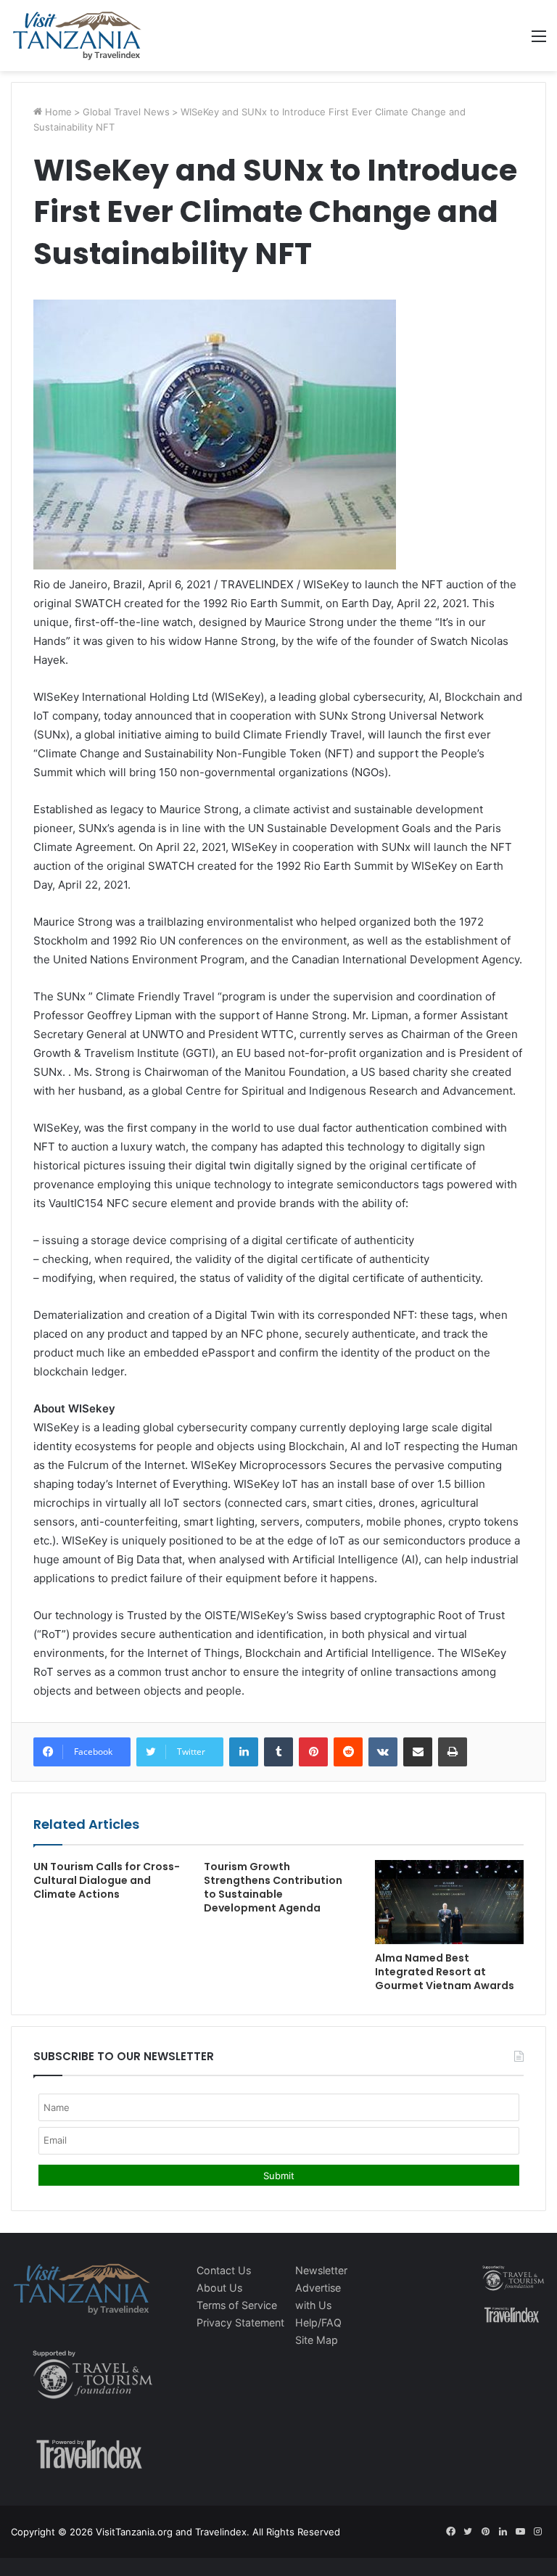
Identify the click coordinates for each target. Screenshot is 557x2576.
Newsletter (321, 2270)
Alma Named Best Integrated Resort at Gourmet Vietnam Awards (445, 1972)
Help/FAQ (318, 2322)
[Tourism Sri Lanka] (77, 36)
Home (57, 112)
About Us (219, 2288)
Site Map (317, 2340)
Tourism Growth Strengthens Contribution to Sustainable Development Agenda (273, 1887)
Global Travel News (126, 112)
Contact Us (224, 2270)
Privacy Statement (240, 2322)
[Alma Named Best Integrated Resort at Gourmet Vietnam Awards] (449, 1902)
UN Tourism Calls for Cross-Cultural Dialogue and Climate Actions (107, 1880)
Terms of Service (237, 2305)
